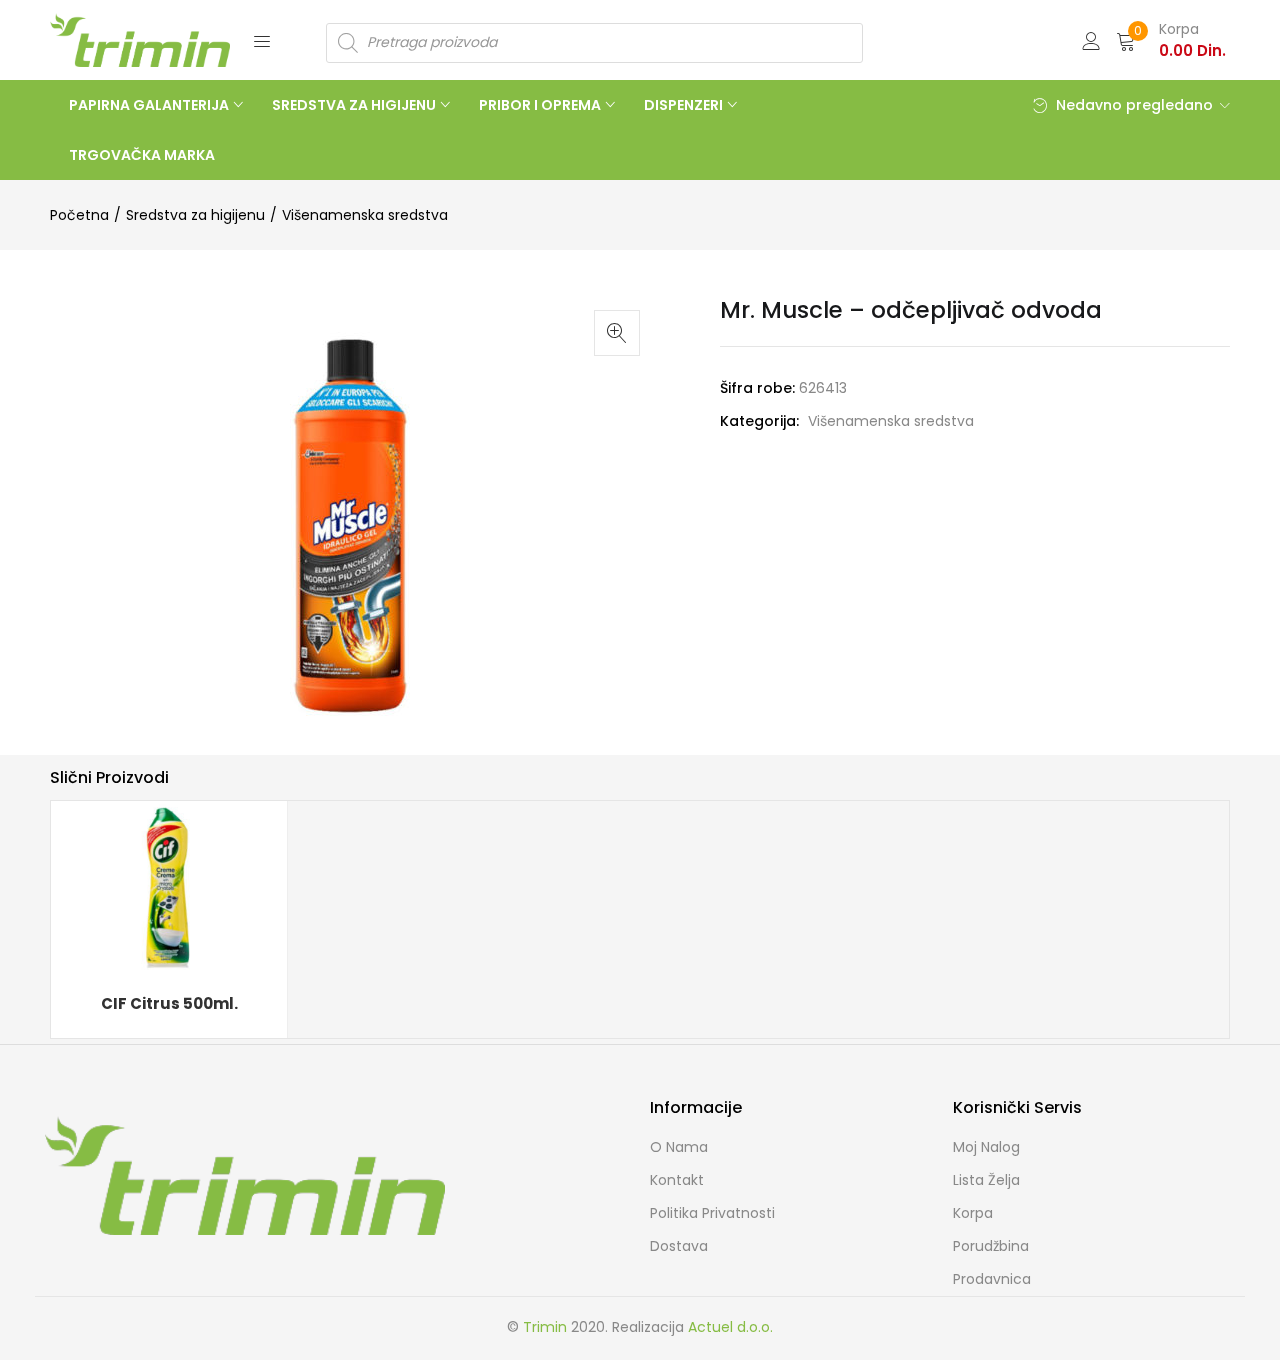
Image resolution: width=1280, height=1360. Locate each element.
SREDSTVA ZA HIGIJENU (355, 105)
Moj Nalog (986, 1147)
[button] (1171, 40)
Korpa (973, 1213)
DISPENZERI (685, 105)
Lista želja (986, 1180)
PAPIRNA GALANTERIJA (150, 105)
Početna (79, 215)
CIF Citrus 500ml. (169, 1003)
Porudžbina (991, 1246)
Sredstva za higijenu (195, 215)
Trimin (545, 1327)
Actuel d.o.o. (730, 1327)
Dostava (679, 1246)
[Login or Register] (1091, 39)
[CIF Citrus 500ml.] (169, 888)
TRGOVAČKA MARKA (142, 155)
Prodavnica (992, 1279)
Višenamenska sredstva (365, 215)
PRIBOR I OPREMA (541, 105)
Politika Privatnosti (712, 1213)
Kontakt (677, 1180)
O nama (679, 1147)
